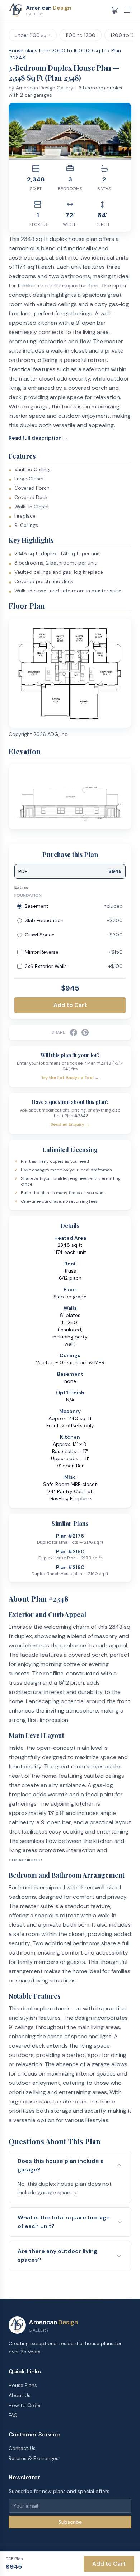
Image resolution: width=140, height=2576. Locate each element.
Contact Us (22, 2448)
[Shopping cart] (115, 10)
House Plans (23, 2385)
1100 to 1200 (81, 35)
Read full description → (38, 438)
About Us (20, 2395)
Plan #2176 (70, 1536)
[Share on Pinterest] (85, 1032)
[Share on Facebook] (74, 1032)
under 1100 (33, 35)
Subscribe (70, 2522)
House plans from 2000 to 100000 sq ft (57, 50)
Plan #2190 (70, 1551)
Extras (21, 887)
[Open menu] (127, 10)
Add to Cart (70, 1005)
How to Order (25, 2405)
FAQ (13, 2415)
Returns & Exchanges (34, 2458)
